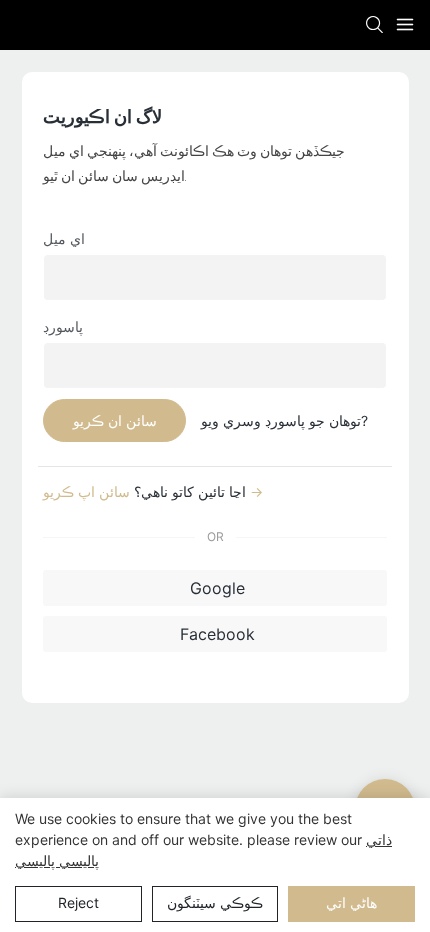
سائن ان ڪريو (115, 420)
